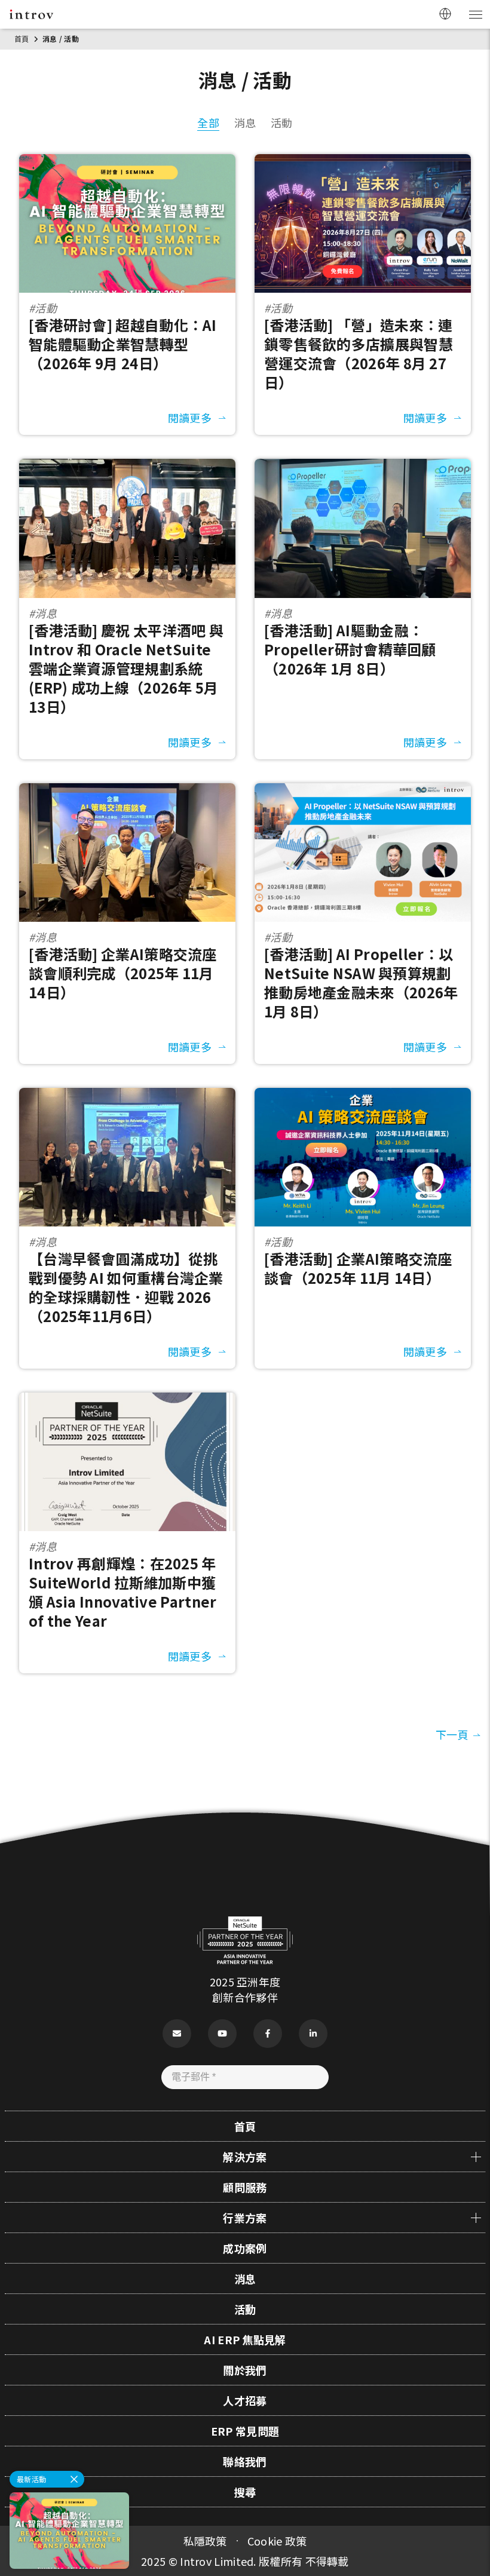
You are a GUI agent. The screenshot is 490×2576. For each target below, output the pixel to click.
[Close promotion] (74, 2479)
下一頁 (452, 1734)
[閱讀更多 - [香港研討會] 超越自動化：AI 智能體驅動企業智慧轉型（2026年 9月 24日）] (127, 162)
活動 (282, 122)
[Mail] (177, 2034)
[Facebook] (268, 2034)
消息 (245, 122)
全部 (208, 122)
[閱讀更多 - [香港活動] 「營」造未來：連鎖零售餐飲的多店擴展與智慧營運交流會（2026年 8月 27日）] (363, 162)
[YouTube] (222, 2034)
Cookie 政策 (277, 2541)
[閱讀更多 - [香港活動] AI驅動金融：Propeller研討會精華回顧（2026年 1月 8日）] (363, 467)
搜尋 (245, 2492)
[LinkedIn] (313, 2034)
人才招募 (245, 2400)
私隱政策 (205, 2541)
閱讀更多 (190, 418)
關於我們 (245, 2370)
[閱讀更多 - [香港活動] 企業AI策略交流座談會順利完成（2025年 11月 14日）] (127, 791)
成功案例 (245, 2248)
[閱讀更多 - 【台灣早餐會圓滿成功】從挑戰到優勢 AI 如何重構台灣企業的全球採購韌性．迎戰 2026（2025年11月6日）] (127, 1096)
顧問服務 (245, 2187)
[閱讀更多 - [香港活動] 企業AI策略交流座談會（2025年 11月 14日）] (363, 1096)
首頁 (22, 39)
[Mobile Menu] (475, 14)
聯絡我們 (245, 2461)
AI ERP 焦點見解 (245, 2339)
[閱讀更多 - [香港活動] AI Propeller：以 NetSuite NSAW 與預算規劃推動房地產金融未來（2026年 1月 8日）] (363, 791)
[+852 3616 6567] (466, 2509)
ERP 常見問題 (245, 2431)
